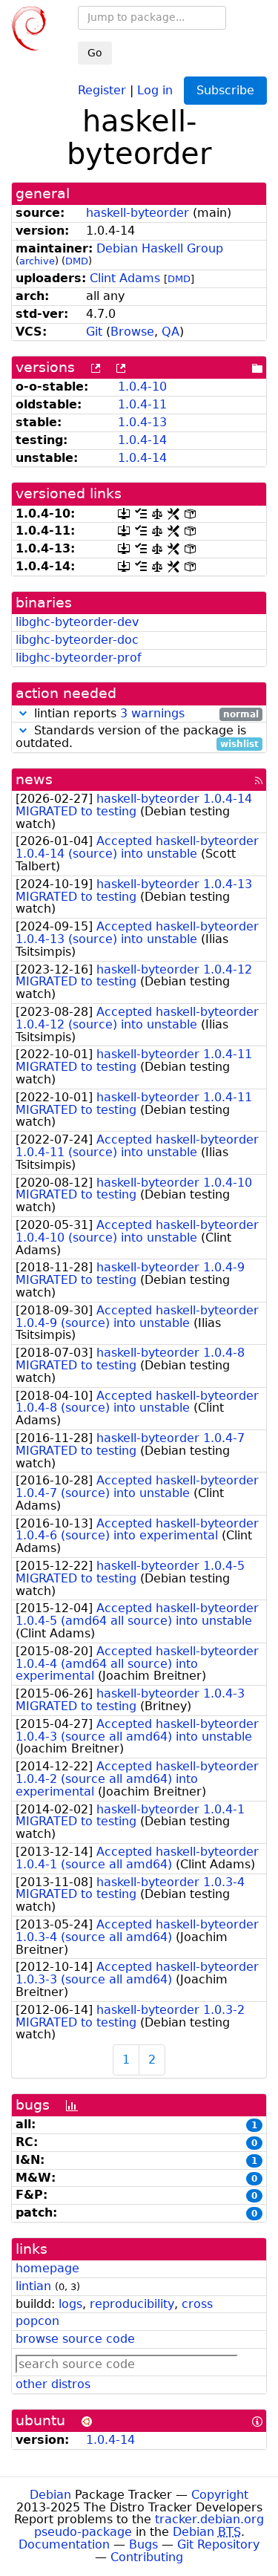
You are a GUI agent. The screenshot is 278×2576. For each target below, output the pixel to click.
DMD (77, 261)
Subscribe (225, 90)
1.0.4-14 (142, 440)
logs (70, 2304)
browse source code (75, 2339)
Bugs (143, 2544)
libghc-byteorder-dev (77, 622)
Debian (50, 2495)
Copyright (220, 2495)
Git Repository (218, 2544)
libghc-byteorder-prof (79, 658)
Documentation (64, 2544)
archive (37, 261)
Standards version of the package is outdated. (137, 737)
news (34, 779)
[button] (23, 713)
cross (197, 2304)
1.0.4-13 (142, 422)
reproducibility (132, 2304)
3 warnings (152, 713)
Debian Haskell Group (160, 248)
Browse (132, 332)
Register (102, 89)
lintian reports (145, 714)
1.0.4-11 (142, 404)
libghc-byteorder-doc (77, 640)
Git (94, 332)
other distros (53, 2384)
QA (171, 332)
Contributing (147, 2557)
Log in (155, 89)
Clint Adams (125, 278)
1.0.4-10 (142, 387)
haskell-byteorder (138, 213)
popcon (37, 2321)
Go (95, 53)
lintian (33, 2286)
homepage (47, 2268)
